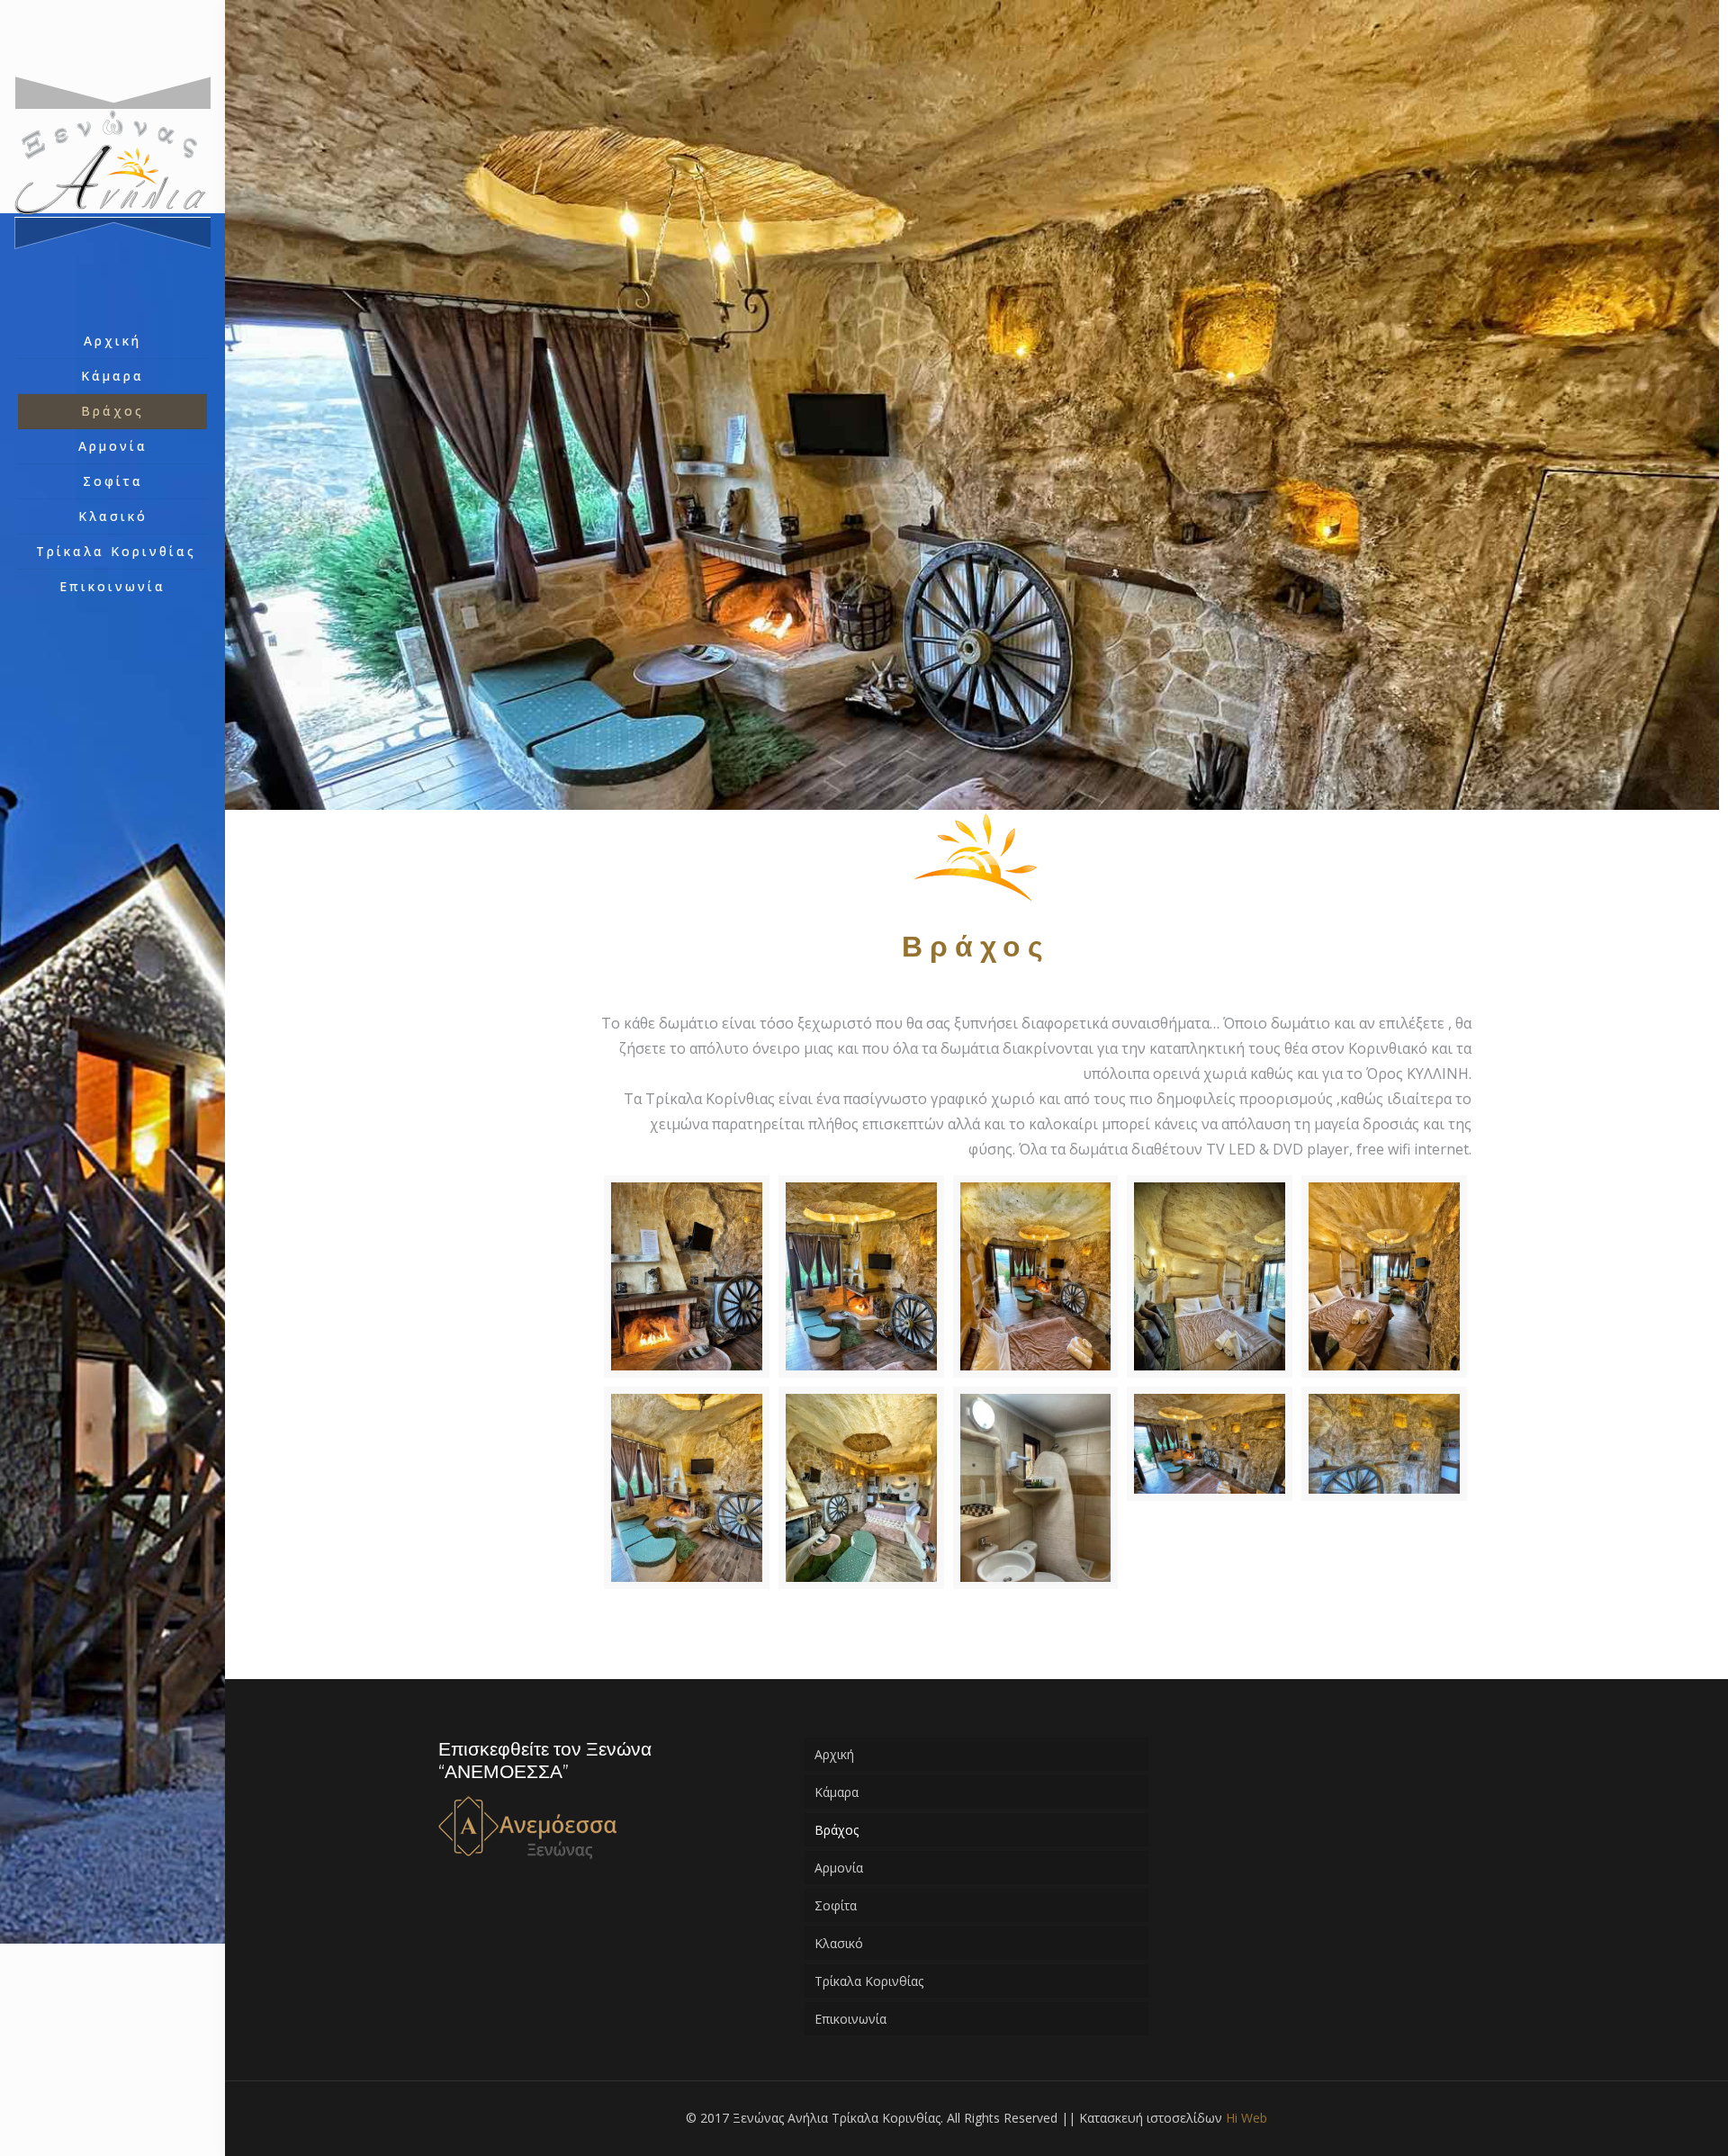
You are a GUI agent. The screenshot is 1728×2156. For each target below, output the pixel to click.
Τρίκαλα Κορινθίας (869, 1981)
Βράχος (837, 1830)
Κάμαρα (837, 1792)
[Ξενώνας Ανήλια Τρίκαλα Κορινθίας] (112, 162)
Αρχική (834, 1754)
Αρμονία (839, 1868)
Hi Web (1246, 2118)
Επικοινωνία (850, 2019)
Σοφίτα (836, 1905)
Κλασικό (839, 1943)
